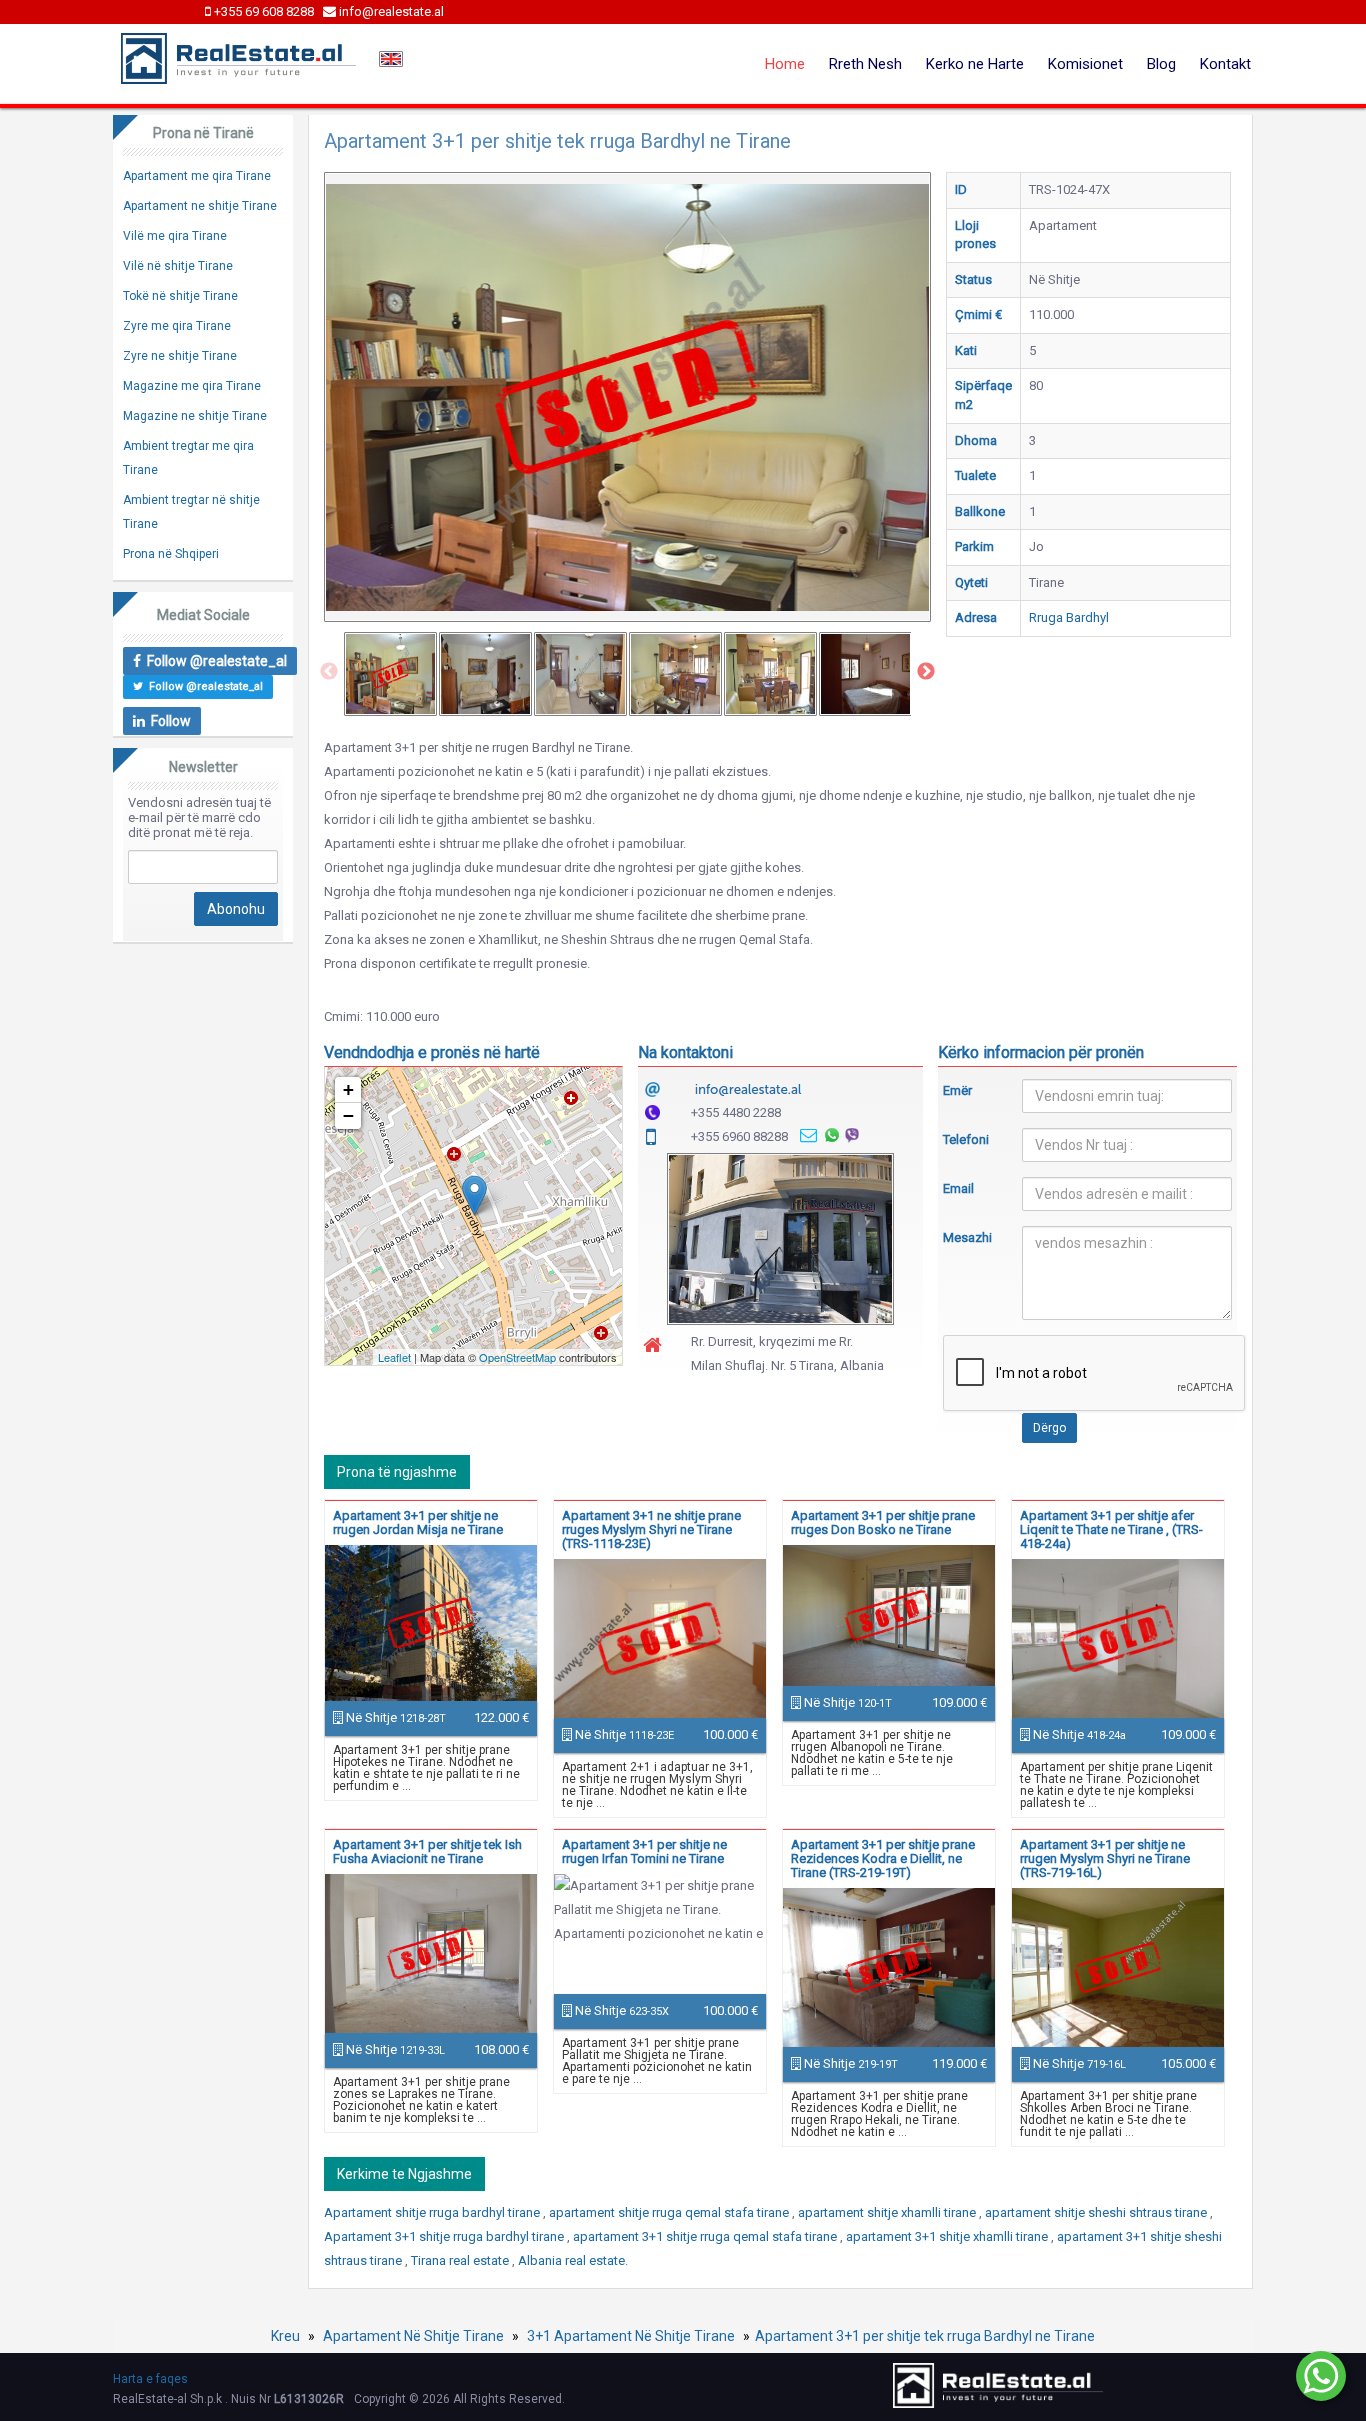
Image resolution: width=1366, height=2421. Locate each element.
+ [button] (348, 1089)
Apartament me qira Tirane (197, 176)
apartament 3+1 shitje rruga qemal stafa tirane (706, 2236)
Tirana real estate (461, 2260)
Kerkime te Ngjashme (404, 2174)
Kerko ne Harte (975, 64)
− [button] (348, 1115)
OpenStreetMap (517, 1357)
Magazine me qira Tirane (192, 386)
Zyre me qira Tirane (177, 326)
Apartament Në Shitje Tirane (413, 2336)
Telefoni (966, 1139)
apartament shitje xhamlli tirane (888, 2212)
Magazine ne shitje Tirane (195, 416)
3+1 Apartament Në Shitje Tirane (631, 2336)
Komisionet (1085, 64)
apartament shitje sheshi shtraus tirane (1097, 2212)
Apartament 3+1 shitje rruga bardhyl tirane (445, 2236)
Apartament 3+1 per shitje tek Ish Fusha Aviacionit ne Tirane (427, 1851)
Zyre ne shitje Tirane (180, 356)
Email (958, 1188)
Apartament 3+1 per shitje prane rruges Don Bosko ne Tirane (883, 1522)
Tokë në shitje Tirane (180, 296)
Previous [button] (329, 672)
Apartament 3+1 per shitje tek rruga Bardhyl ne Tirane (925, 2336)
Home (785, 64)
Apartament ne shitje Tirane (200, 206)
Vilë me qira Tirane (175, 236)
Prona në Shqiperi (171, 554)
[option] (390, 674)
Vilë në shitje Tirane (178, 266)
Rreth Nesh (865, 64)
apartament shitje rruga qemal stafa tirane (670, 2212)
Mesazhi (967, 1237)
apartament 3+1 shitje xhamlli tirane (948, 2236)
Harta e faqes (150, 2379)
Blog (1161, 64)
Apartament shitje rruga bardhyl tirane (433, 2212)
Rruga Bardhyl (1069, 617)
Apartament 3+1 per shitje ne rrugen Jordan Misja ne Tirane (418, 1522)
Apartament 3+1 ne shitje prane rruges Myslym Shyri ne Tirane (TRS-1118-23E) (651, 1529)
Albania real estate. (573, 2260)
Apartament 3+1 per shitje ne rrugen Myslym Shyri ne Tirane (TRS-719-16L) (1105, 1858)
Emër (957, 1090)
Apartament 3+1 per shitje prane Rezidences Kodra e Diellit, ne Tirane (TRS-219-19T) (883, 1858)
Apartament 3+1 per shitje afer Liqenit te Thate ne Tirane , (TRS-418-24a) (1111, 1529)
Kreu (285, 2336)
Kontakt (1225, 64)
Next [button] (926, 672)
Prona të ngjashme (397, 1472)
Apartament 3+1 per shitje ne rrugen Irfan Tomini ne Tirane (644, 1851)
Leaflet (394, 1357)
